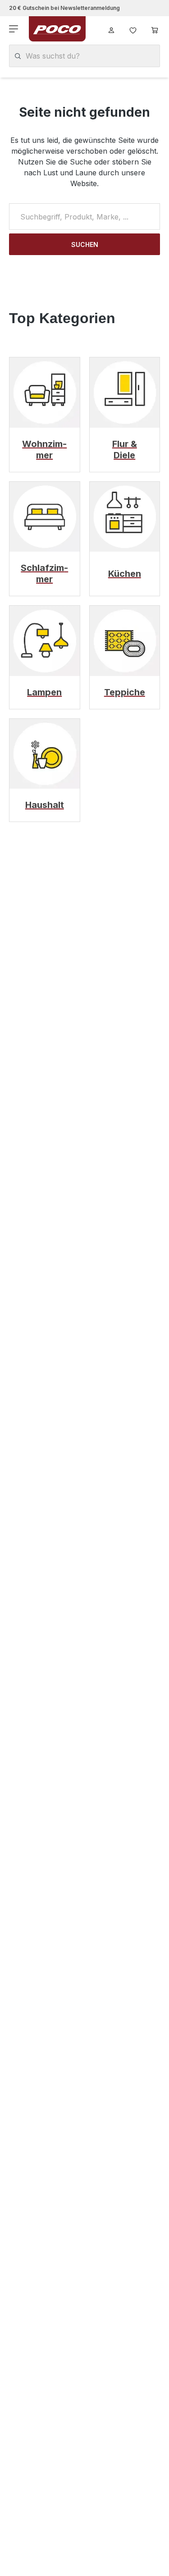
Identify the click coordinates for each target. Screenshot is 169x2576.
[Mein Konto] (111, 29)
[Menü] (14, 29)
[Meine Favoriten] (133, 29)
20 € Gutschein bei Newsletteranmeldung (64, 8)
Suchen (85, 244)
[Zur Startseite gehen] (57, 29)
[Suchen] (18, 56)
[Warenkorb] (155, 29)
